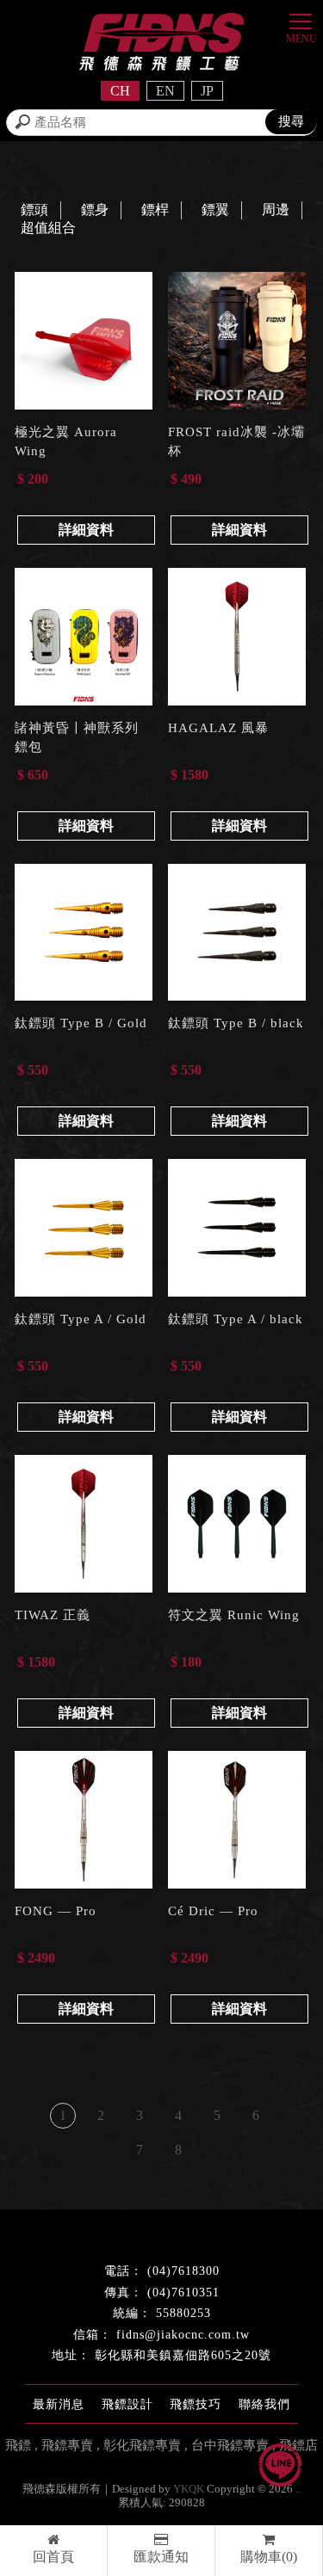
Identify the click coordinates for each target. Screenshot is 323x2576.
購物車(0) (269, 2557)
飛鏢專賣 (67, 2445)
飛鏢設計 (127, 2404)
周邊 (276, 210)
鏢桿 (155, 210)
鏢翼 (215, 210)
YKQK (189, 2489)
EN (165, 91)
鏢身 (95, 210)
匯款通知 (161, 2557)
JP (207, 91)
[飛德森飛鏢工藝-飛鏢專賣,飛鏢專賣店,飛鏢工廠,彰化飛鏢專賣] (162, 44)
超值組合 (48, 228)
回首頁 (53, 2557)
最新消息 (59, 2404)
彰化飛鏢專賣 (142, 2445)
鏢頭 (34, 210)
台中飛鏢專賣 (230, 2445)
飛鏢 (18, 2445)
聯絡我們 (264, 2404)
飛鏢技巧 (196, 2404)
